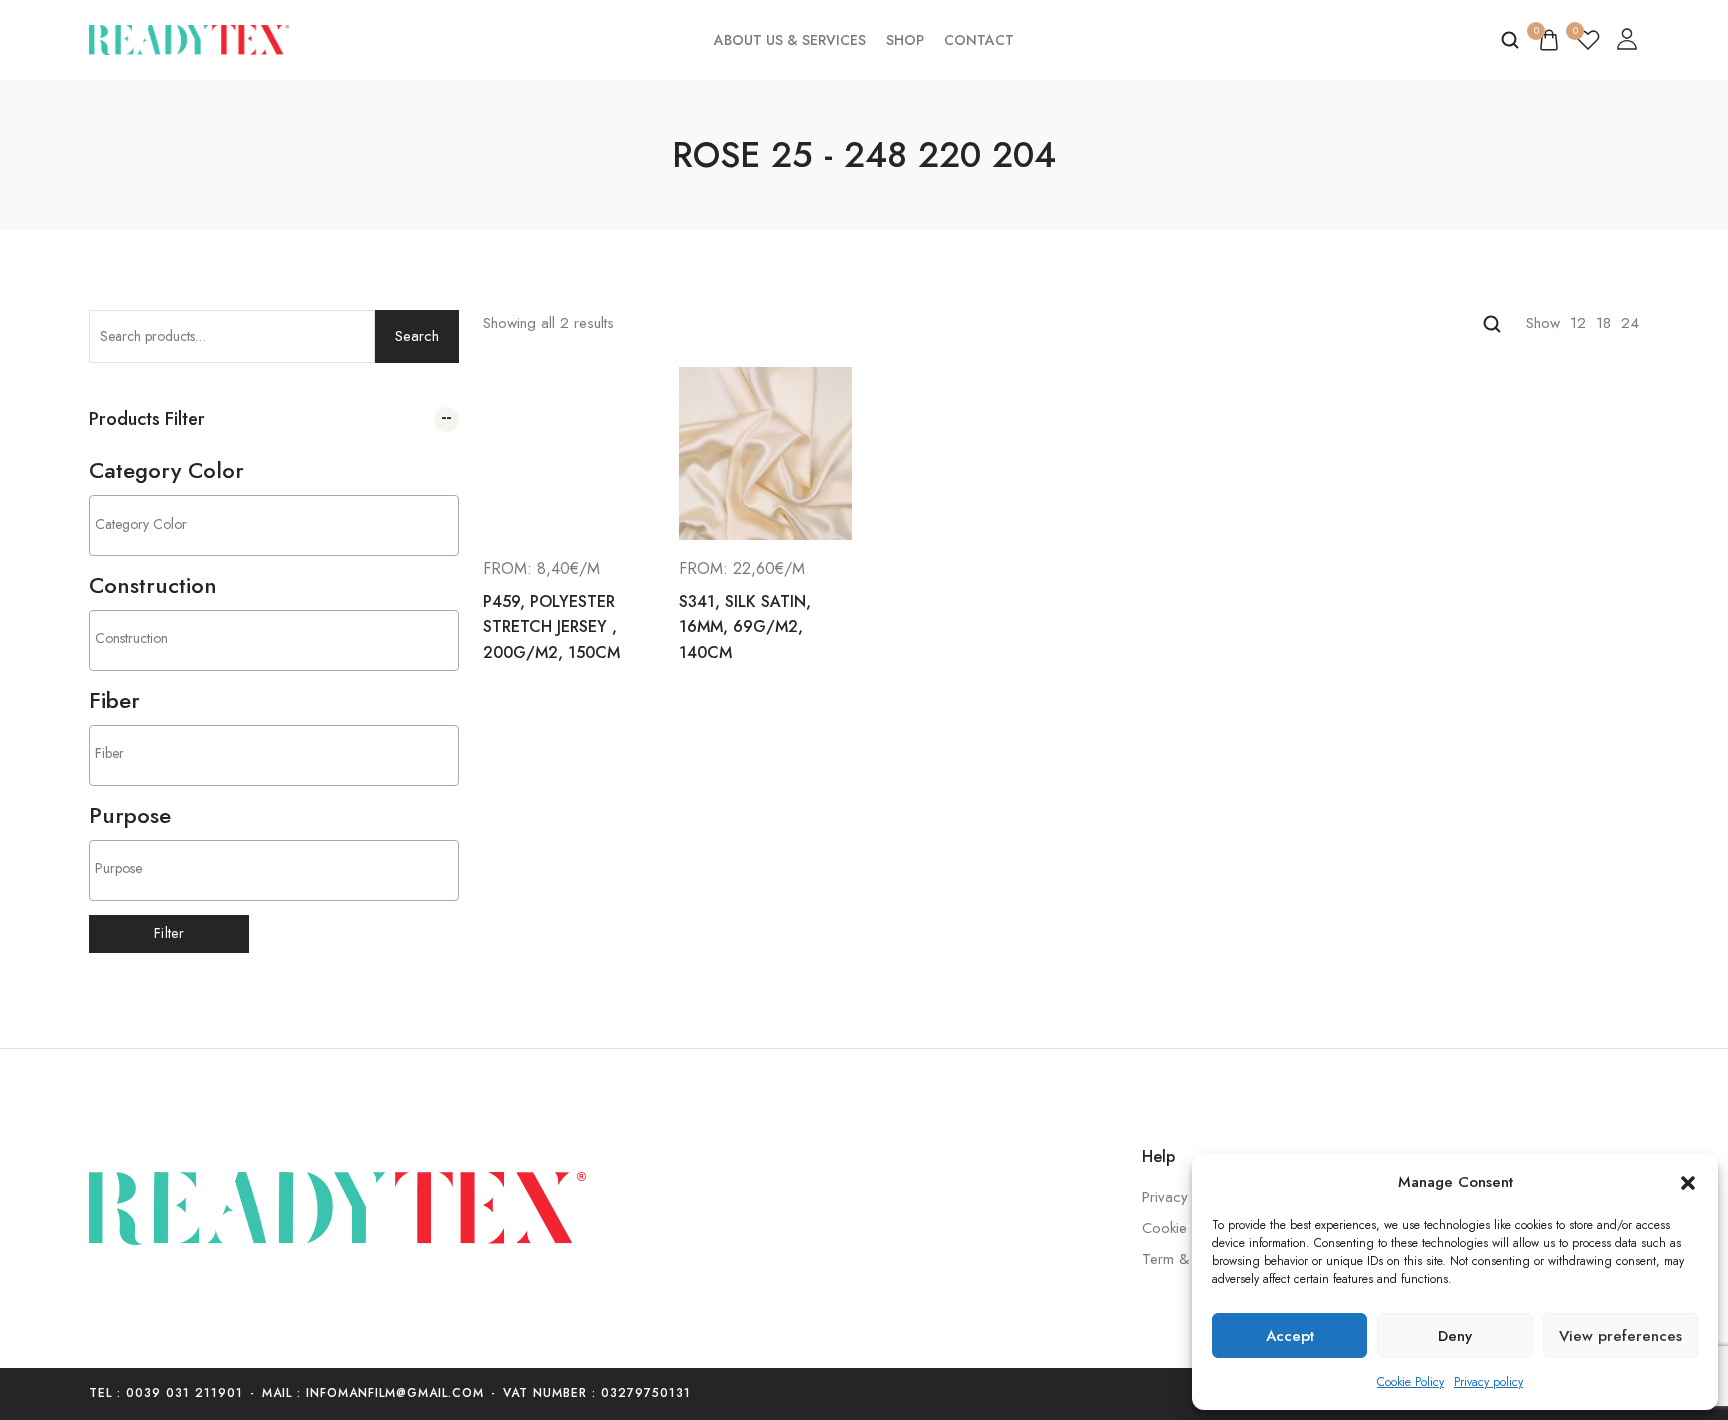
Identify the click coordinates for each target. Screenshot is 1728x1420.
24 (1630, 323)
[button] (1688, 1183)
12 (1578, 323)
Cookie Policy (1410, 1382)
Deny (1455, 1336)
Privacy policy (1488, 1382)
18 (1603, 323)
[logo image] (189, 38)
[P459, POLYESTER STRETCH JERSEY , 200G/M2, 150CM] (569, 453)
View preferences (1620, 1336)
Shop (905, 40)
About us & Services (790, 40)
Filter (169, 933)
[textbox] (279, 523)
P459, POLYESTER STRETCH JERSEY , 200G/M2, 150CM (551, 627)
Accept (1290, 1336)
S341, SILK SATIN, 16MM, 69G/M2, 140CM (745, 627)
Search (417, 336)
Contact (979, 40)
